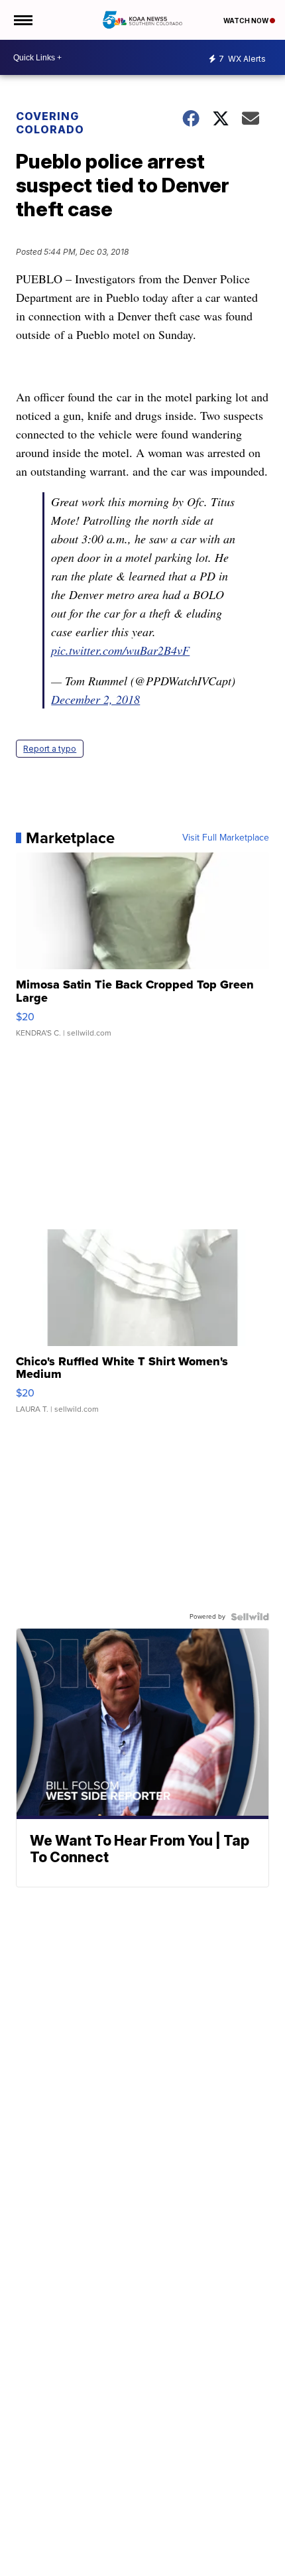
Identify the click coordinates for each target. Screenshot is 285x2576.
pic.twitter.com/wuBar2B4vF (120, 650)
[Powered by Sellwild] (250, 1617)
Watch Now (247, 21)
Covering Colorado (50, 123)
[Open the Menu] (22, 20)
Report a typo (50, 749)
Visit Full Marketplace (226, 838)
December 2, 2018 (95, 699)
